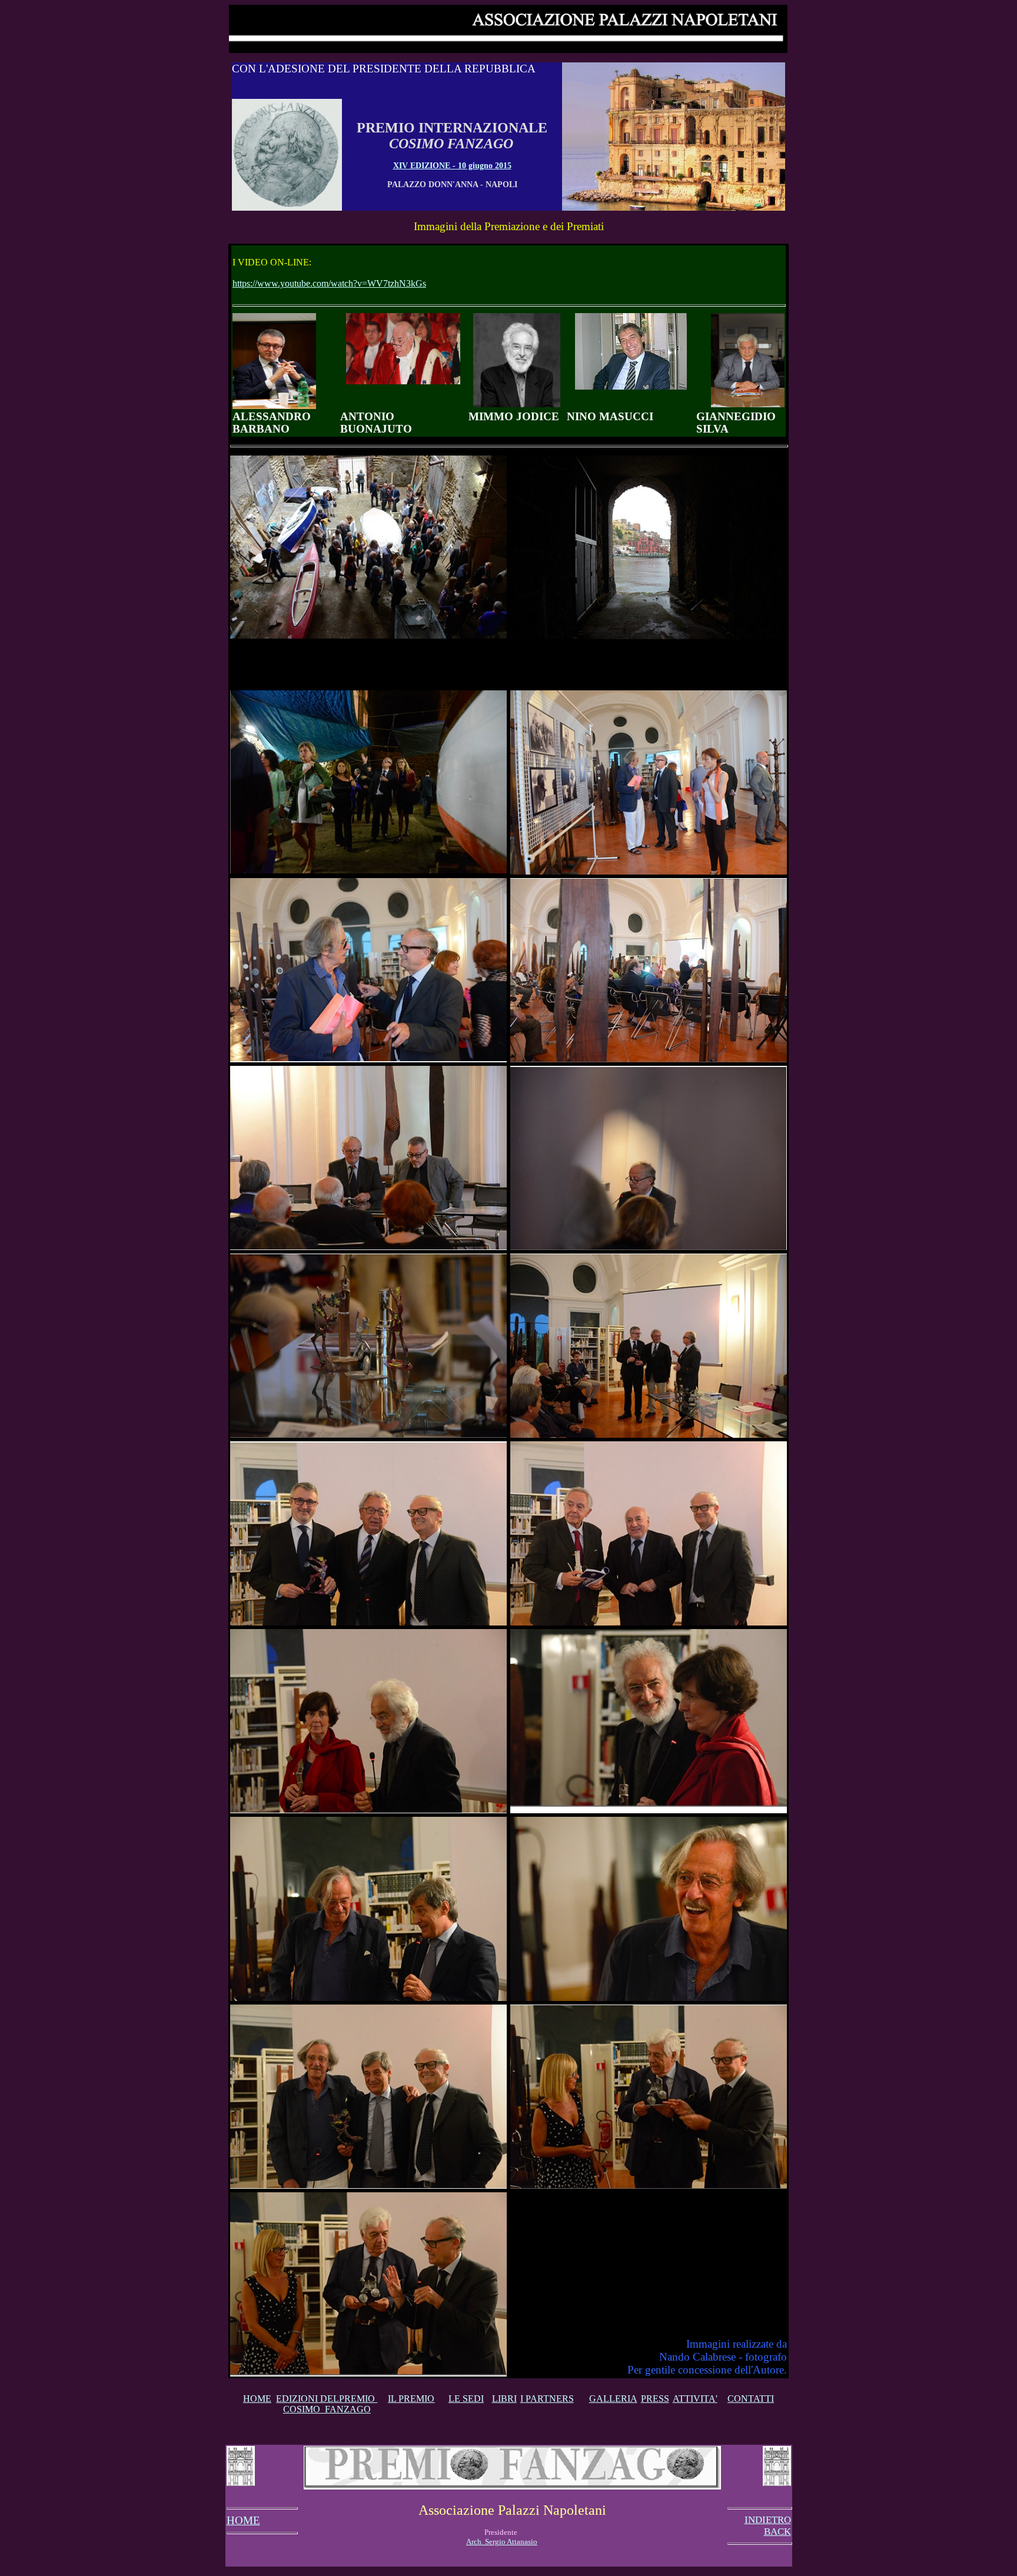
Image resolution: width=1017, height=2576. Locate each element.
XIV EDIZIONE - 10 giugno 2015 (452, 166)
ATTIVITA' (695, 2399)
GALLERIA (613, 2399)
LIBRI (504, 2399)
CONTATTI (751, 2399)
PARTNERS (550, 2399)
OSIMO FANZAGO (330, 2409)
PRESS (655, 2399)
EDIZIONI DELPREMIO (327, 2399)
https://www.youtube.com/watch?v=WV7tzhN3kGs (329, 283)
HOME (257, 2399)
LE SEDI (466, 2399)
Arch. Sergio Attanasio (502, 2542)
